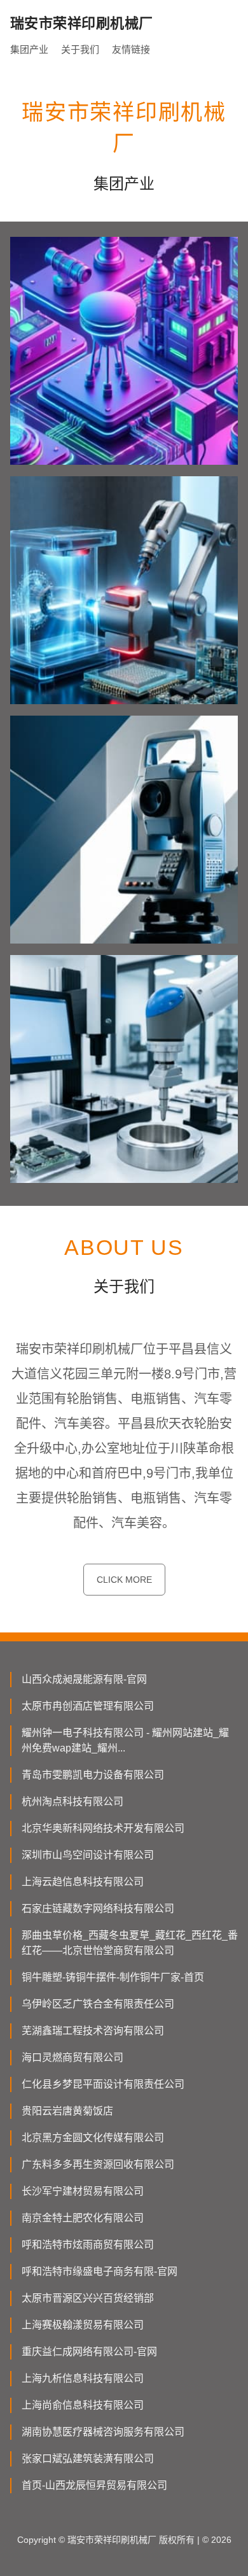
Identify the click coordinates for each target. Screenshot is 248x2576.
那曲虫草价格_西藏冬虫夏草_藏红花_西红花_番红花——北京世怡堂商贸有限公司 (130, 1943)
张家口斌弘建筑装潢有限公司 (88, 2459)
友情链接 (131, 49)
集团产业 (29, 49)
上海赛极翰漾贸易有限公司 (83, 2325)
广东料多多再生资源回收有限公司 (98, 2164)
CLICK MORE (124, 1580)
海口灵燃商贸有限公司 (72, 2057)
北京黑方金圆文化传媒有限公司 (93, 2138)
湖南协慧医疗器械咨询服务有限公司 (103, 2432)
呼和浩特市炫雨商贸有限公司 (88, 2245)
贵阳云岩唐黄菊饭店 (67, 2111)
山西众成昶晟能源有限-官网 (84, 1679)
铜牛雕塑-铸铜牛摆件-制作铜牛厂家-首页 (113, 1977)
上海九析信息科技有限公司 (83, 2378)
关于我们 (80, 49)
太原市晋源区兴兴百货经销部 (88, 2298)
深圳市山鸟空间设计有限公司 (88, 1855)
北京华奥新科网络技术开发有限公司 (103, 1828)
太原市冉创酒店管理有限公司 (88, 1706)
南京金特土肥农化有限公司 (83, 2218)
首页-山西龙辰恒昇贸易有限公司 (94, 2485)
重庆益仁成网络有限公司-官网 (89, 2352)
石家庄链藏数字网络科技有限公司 (98, 1908)
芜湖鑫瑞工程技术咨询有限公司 (93, 2031)
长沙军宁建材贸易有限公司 (83, 2191)
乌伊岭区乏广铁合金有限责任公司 (98, 2004)
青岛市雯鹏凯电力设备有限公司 (93, 1775)
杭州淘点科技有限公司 (72, 1801)
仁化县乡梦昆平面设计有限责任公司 (103, 2084)
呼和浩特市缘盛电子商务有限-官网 (100, 2271)
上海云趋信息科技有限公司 (83, 1882)
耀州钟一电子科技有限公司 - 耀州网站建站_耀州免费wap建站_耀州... (125, 1740)
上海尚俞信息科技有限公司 (83, 2405)
